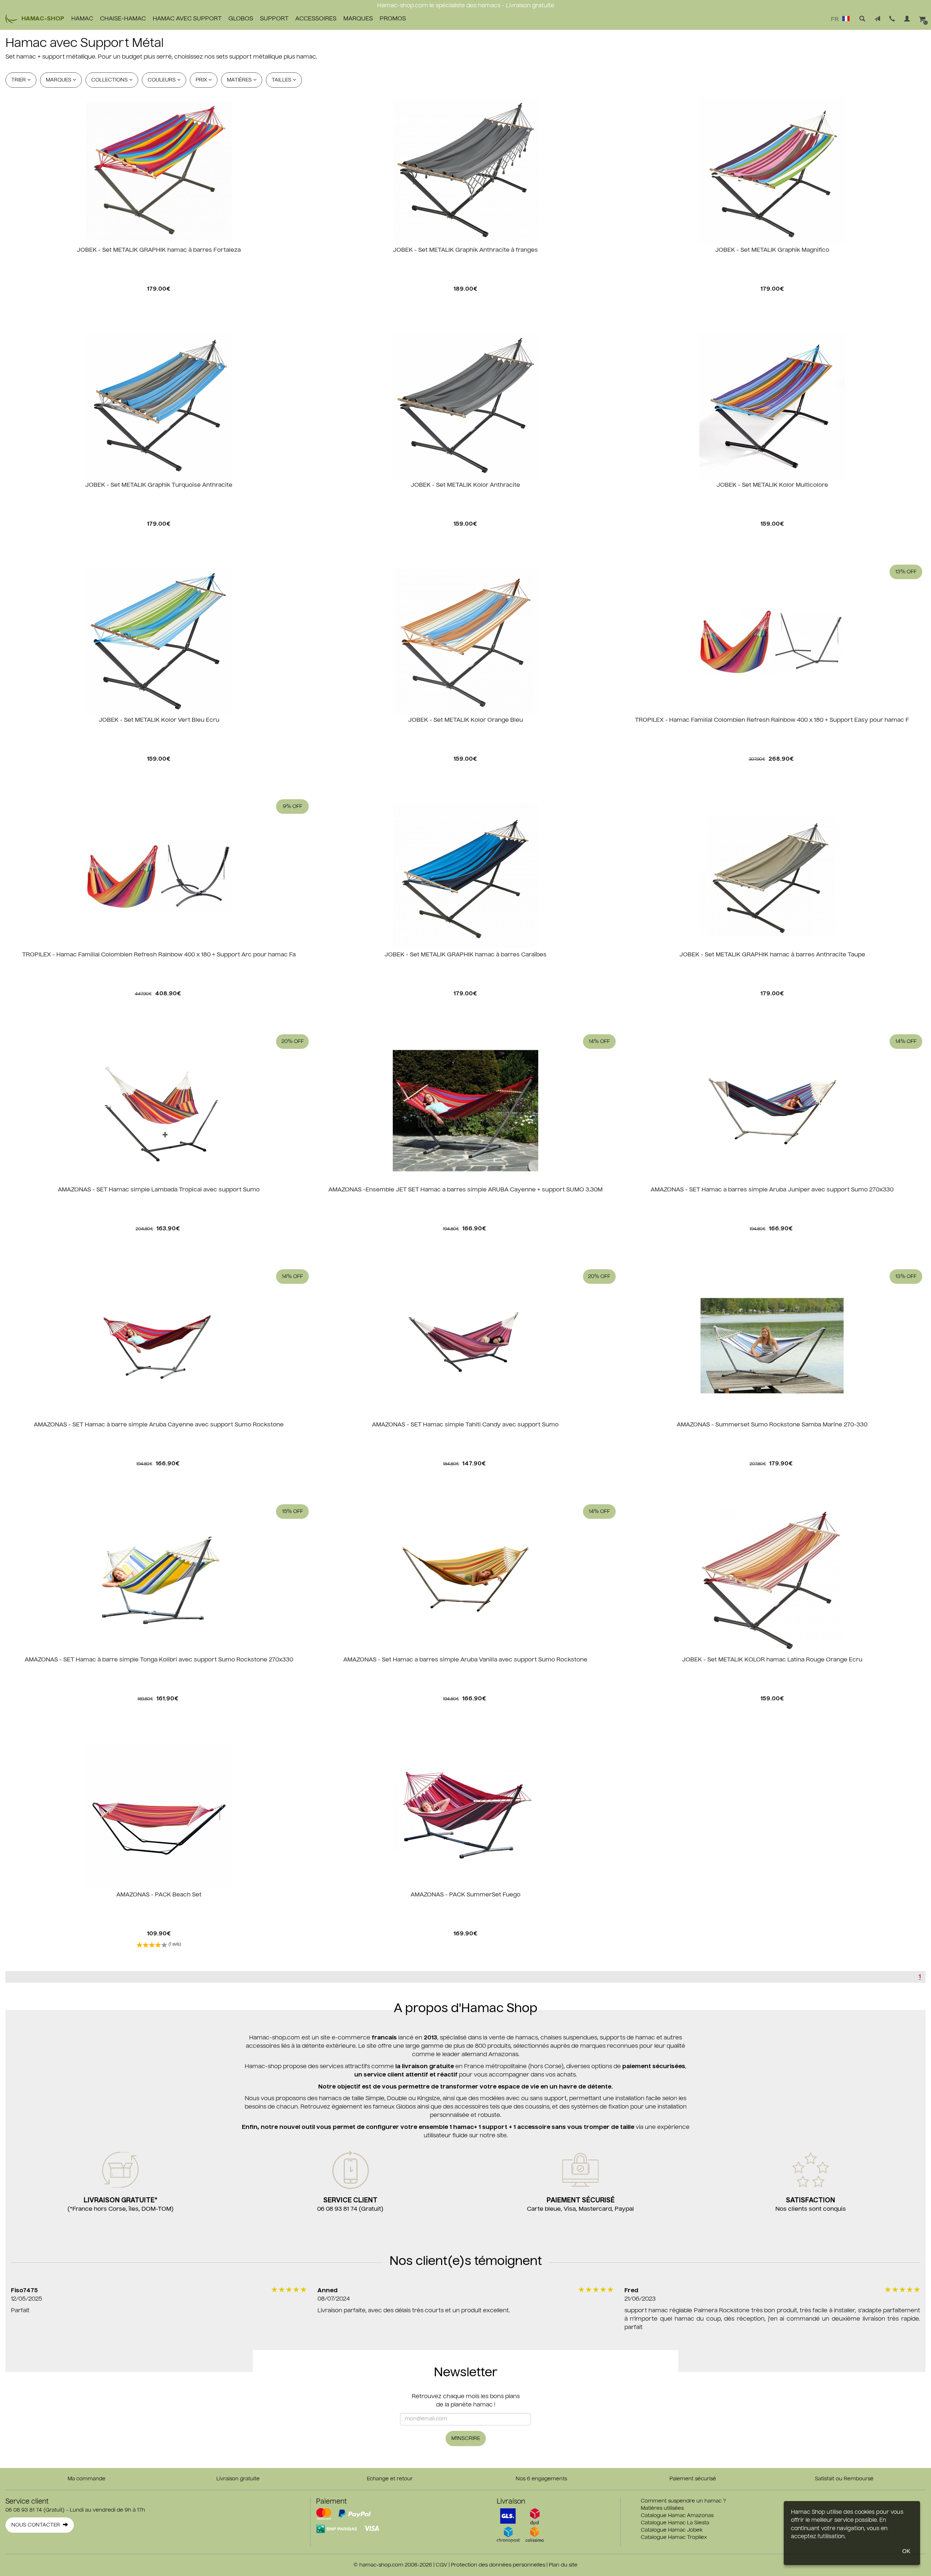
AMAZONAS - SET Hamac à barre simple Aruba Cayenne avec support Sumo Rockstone (159, 1425)
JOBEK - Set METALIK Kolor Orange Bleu (465, 720)
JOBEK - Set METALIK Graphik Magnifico (772, 250)
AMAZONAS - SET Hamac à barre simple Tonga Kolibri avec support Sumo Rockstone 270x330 (159, 1660)
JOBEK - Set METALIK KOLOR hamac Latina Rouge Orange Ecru (772, 1660)
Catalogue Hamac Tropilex (674, 2537)
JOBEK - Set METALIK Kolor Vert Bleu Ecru (159, 720)
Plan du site (563, 2565)
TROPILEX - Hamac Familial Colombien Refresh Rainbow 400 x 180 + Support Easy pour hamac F (772, 720)
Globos (241, 19)
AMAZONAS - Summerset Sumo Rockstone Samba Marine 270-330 (772, 1425)
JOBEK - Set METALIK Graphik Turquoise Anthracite (159, 485)
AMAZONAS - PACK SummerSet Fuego (465, 1895)
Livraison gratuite (238, 2479)
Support (274, 19)
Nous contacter (37, 2525)
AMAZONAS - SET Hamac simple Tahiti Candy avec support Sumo (465, 1425)
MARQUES (358, 19)
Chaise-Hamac (123, 19)
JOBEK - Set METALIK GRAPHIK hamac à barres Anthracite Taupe (772, 955)
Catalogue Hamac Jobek (672, 2530)
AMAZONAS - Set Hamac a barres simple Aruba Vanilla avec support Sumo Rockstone (465, 1660)
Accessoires (316, 19)
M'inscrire (466, 2438)
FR (836, 20)
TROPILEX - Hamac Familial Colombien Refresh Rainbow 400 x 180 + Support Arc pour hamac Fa (159, 955)
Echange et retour (390, 2479)
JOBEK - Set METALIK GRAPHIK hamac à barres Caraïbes (465, 955)
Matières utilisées (662, 2508)
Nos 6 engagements (541, 2479)
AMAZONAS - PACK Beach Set (159, 1895)
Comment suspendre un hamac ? (683, 2501)
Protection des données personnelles (498, 2565)
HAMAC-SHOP (43, 19)
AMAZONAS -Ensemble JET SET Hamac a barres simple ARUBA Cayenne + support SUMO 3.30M (465, 1190)
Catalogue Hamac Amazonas (677, 2516)
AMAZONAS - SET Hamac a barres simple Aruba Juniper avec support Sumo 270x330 (772, 1190)
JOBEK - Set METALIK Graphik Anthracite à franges (465, 250)
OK (906, 2551)
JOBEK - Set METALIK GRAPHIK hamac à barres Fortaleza (159, 250)
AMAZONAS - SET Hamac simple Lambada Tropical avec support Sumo (159, 1190)
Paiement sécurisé (693, 2479)
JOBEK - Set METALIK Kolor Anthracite (465, 485)
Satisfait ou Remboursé (844, 2479)
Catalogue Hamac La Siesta (675, 2523)
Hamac (82, 19)
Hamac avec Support (187, 19)
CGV (441, 2565)
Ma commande (87, 2479)
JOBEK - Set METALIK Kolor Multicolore (772, 485)
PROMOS (393, 19)
